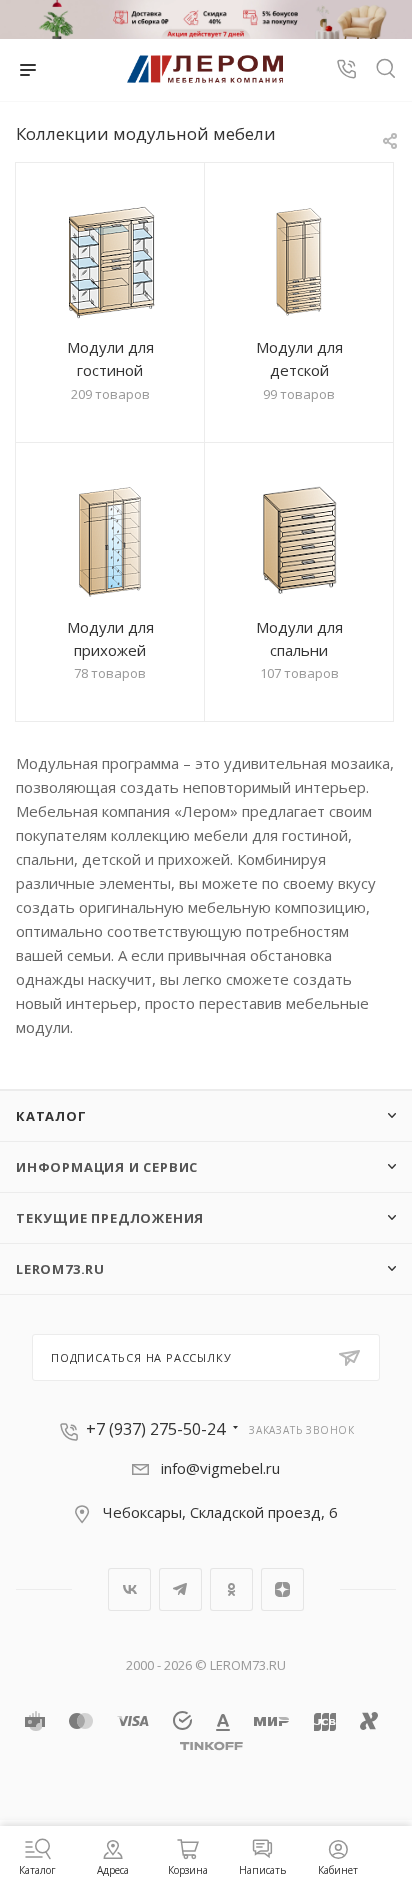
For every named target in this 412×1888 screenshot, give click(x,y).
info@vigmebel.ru (220, 1468)
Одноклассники (231, 1589)
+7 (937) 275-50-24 (155, 1429)
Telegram (180, 1589)
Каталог (51, 1116)
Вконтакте (129, 1589)
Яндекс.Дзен (282, 1589)
